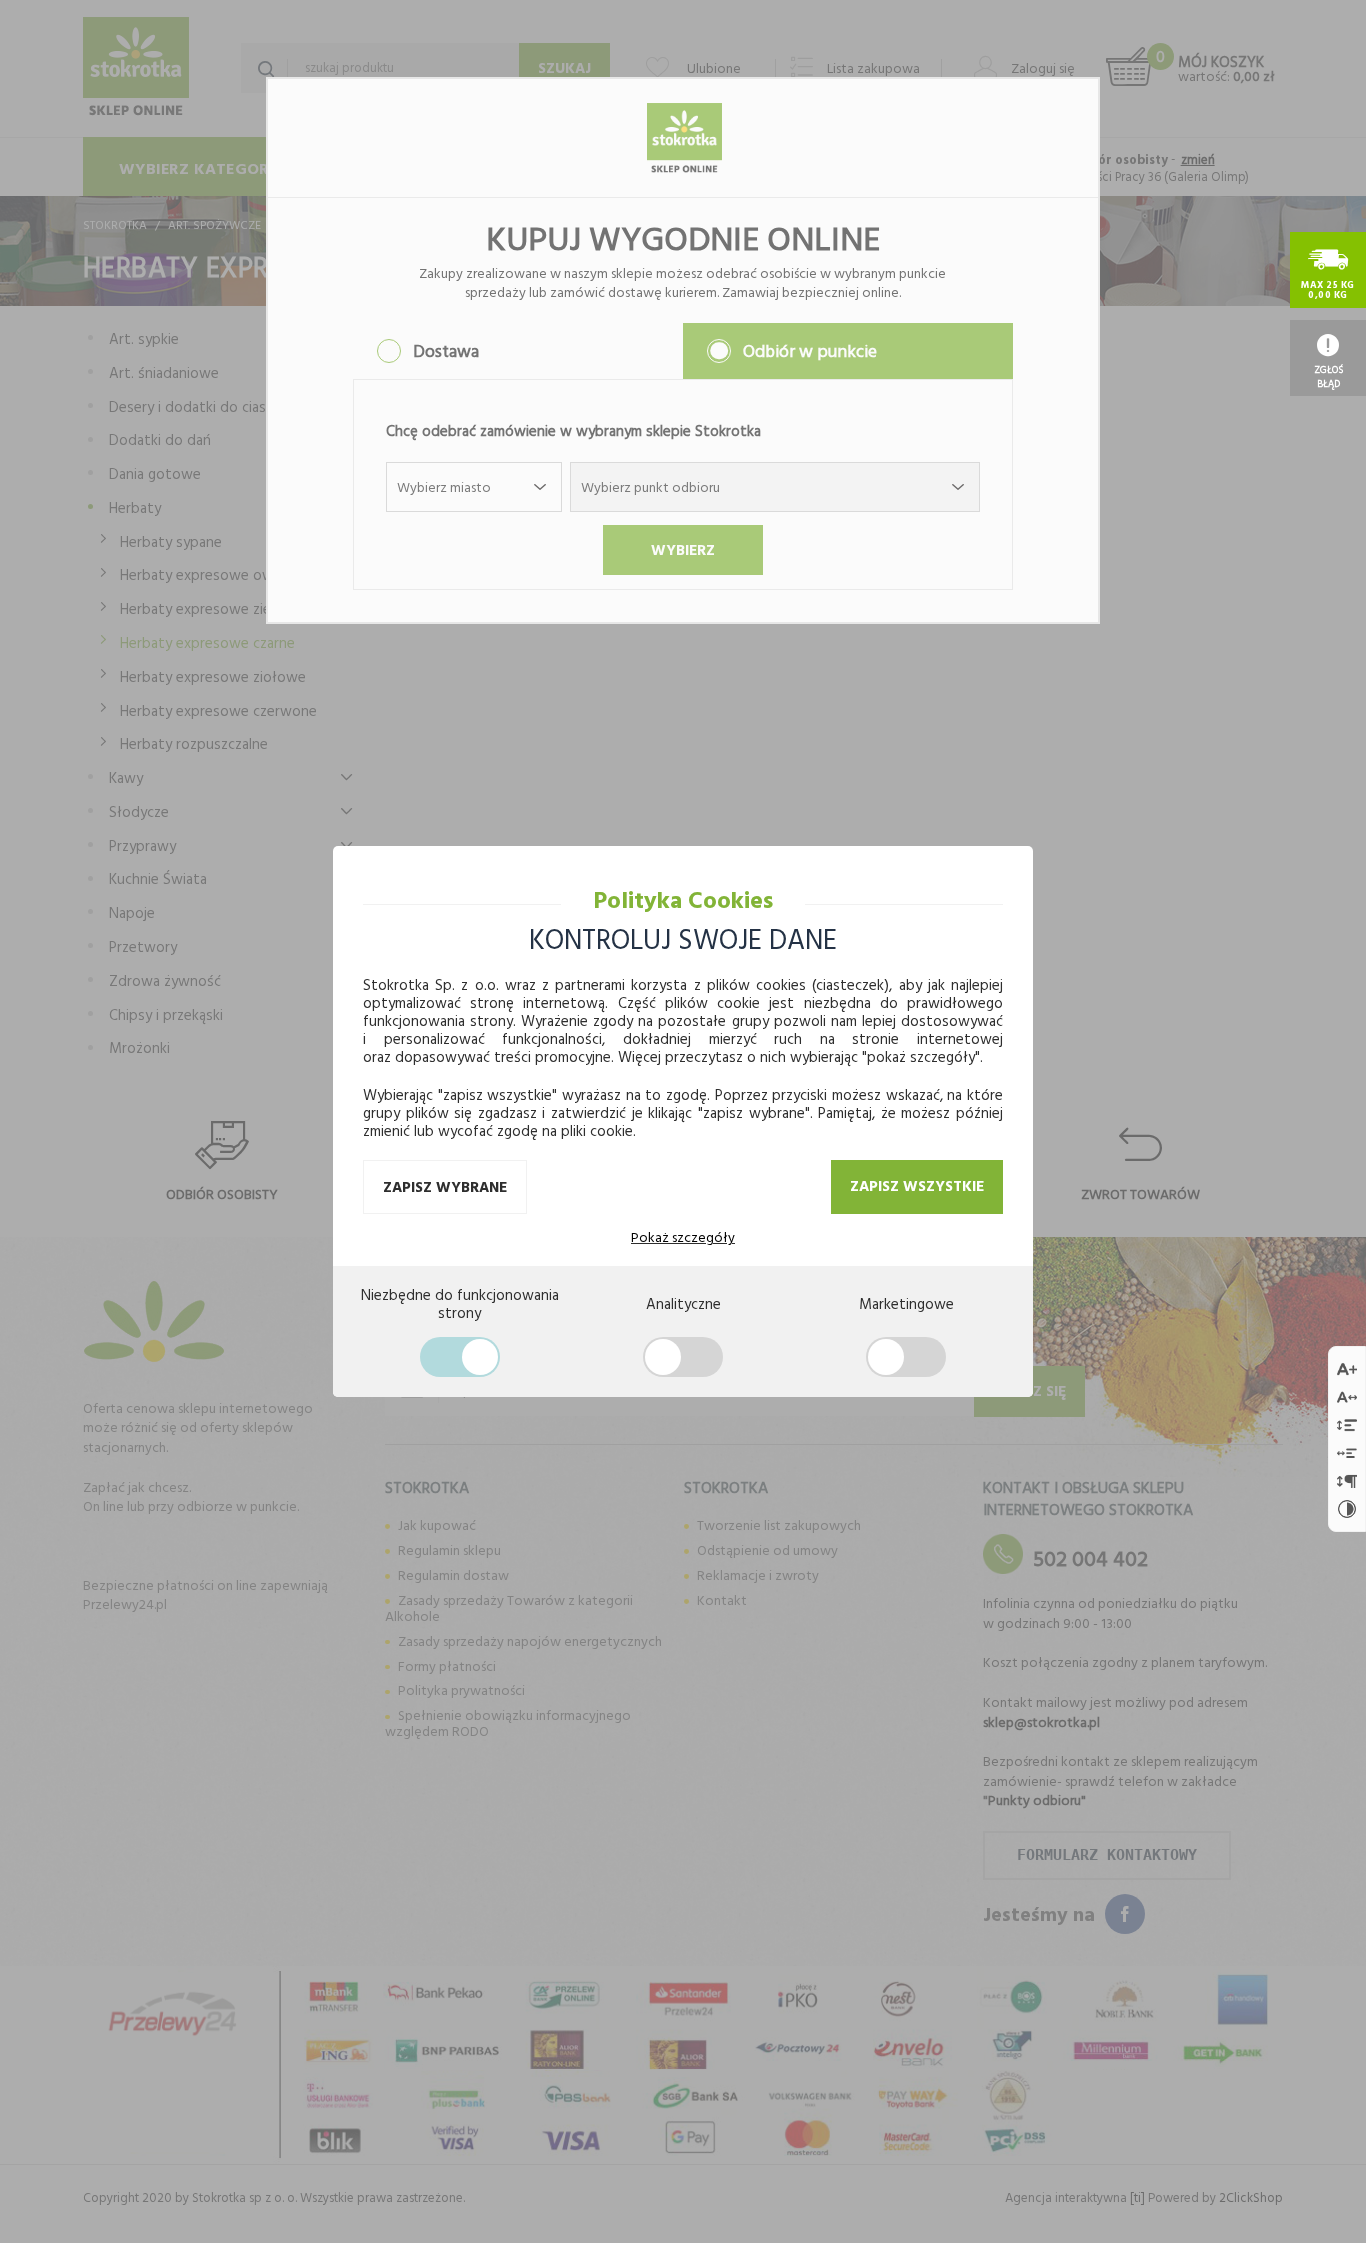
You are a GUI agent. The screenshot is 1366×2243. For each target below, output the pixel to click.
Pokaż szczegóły (683, 1237)
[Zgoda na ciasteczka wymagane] (460, 1357)
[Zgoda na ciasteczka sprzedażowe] (906, 1357)
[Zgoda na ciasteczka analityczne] (683, 1357)
